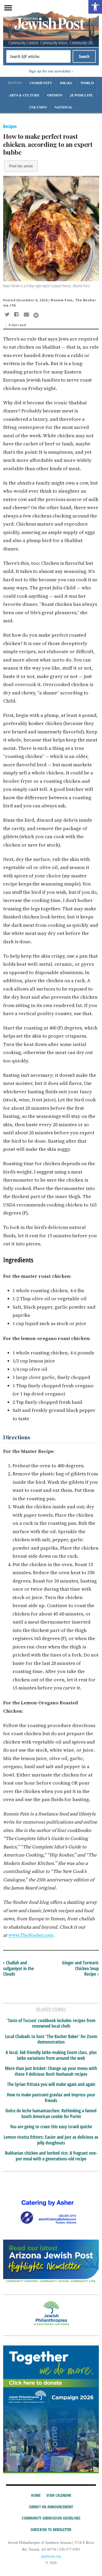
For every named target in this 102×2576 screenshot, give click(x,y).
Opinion (55, 95)
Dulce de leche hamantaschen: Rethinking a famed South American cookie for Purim (51, 2114)
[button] (95, 7)
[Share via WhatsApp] (36, 315)
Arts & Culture (24, 95)
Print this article (21, 166)
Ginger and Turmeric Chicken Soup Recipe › (80, 1968)
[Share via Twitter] (8, 315)
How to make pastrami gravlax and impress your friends (51, 2098)
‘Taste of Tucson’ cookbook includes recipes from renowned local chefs (51, 2023)
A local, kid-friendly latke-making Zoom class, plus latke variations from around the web (51, 2055)
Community (41, 83)
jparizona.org (51, 2556)
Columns (38, 107)
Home (36, 2495)
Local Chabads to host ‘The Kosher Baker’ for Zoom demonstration (51, 2039)
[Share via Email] (27, 315)
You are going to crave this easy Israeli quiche (51, 2127)
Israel (66, 83)
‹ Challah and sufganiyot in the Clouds (18, 1968)
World (87, 83)
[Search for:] (39, 56)
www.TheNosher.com (31, 1935)
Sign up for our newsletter (50, 71)
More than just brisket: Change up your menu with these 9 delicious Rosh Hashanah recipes (51, 2071)
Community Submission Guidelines (51, 2518)
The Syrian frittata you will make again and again (51, 2084)
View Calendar (59, 2495)
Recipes (10, 126)
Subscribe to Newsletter (51, 2529)
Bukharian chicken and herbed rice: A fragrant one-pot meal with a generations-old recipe (51, 2156)
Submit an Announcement (51, 2507)
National (64, 107)
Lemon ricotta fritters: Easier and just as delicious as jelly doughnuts (51, 2140)
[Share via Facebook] (17, 315)
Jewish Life (81, 95)
